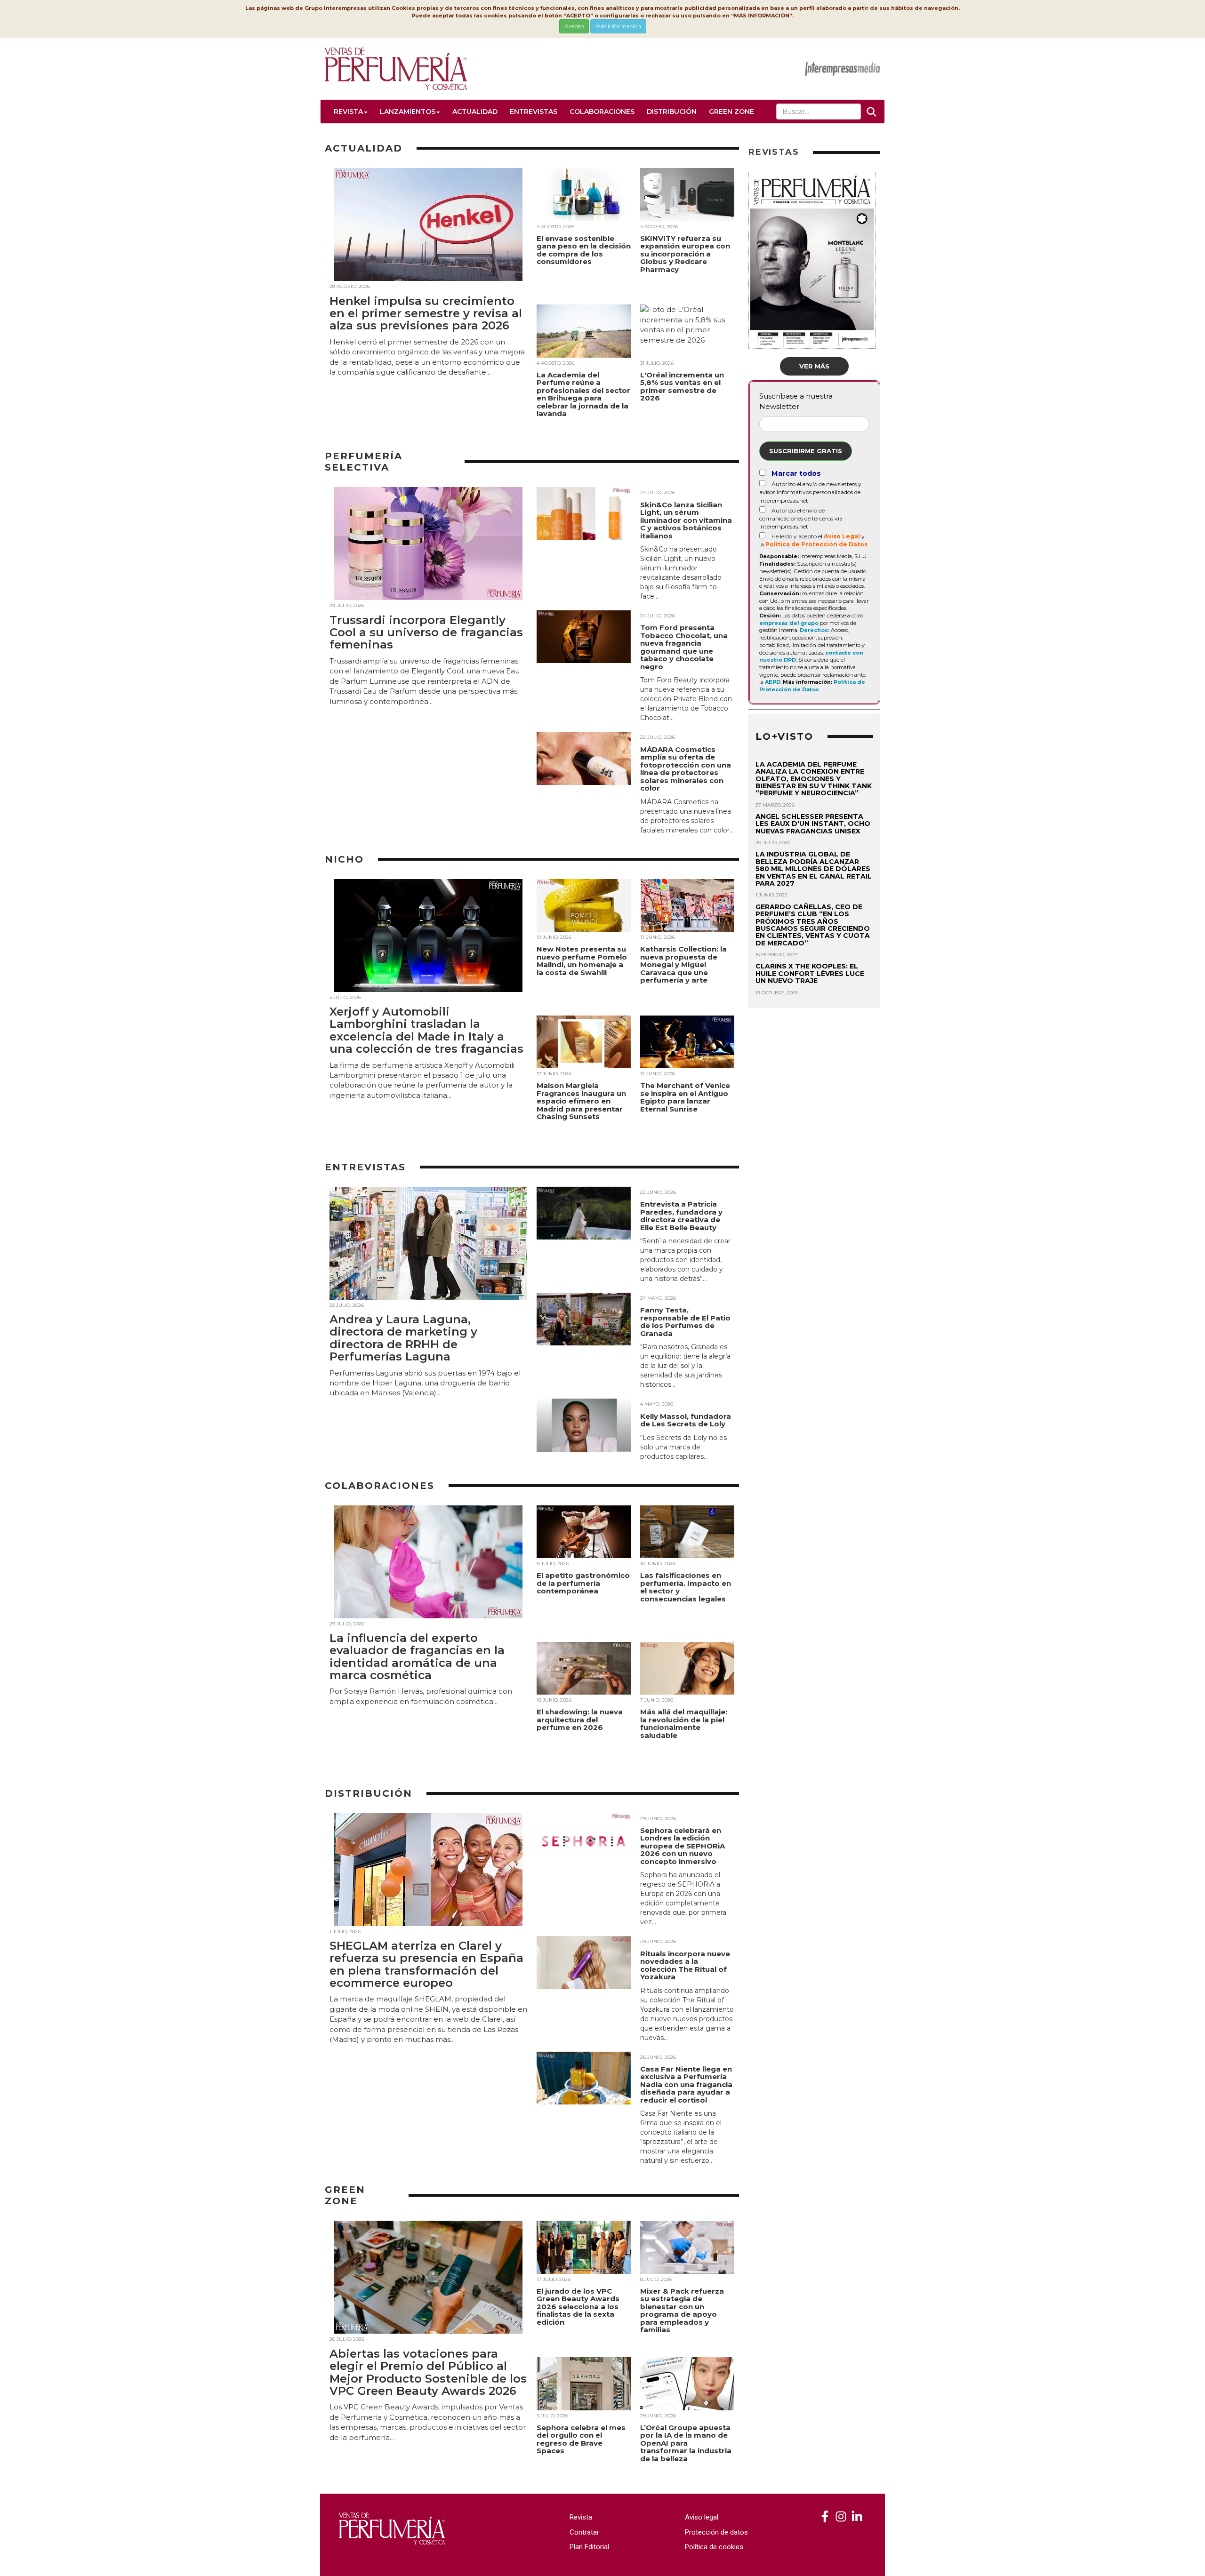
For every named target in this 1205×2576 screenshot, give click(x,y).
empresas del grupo (789, 623)
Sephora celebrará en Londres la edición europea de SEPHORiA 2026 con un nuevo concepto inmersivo (683, 1846)
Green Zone (731, 112)
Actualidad (475, 112)
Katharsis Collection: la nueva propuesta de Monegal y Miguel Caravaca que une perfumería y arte (683, 964)
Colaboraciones (602, 112)
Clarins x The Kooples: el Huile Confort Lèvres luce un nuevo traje (810, 973)
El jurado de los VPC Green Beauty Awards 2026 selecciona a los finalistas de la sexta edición (578, 2307)
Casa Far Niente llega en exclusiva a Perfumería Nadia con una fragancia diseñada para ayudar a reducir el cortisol (686, 2084)
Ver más (814, 366)
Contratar (584, 2532)
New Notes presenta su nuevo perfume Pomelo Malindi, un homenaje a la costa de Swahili (582, 961)
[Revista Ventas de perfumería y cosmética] (825, 2517)
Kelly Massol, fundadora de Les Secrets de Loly (686, 1420)
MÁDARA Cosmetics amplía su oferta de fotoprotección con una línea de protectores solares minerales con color (686, 769)
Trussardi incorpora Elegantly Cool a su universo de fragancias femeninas (426, 632)
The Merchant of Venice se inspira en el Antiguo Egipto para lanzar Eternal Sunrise (685, 1097)
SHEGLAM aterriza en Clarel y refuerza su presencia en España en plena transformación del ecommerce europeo (426, 1964)
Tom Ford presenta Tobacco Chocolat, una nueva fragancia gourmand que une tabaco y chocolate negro (684, 647)
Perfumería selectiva (364, 462)
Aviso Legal (842, 536)
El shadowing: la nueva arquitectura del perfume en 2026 (580, 1720)
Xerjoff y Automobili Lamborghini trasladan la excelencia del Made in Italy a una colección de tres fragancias (426, 1030)
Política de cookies (714, 2547)
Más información (618, 26)
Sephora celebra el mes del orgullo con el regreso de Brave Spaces (581, 2439)
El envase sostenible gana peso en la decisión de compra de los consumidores (584, 250)
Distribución (672, 112)
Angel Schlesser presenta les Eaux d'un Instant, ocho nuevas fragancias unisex (813, 824)
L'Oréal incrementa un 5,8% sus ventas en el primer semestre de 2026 (682, 387)
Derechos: (815, 630)
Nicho (344, 859)
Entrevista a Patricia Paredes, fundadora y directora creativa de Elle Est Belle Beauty (681, 1216)
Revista (348, 112)
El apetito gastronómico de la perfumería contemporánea (583, 1583)
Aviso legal (702, 2517)
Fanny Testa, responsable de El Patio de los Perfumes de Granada (685, 1322)
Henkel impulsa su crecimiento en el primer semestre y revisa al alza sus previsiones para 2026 (426, 313)
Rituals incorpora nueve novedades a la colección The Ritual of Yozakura (685, 1965)
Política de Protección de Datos (816, 544)
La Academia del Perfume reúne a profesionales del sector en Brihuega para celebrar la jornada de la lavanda (583, 394)
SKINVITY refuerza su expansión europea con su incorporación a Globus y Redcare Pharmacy (685, 254)
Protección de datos (716, 2532)
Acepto (574, 26)
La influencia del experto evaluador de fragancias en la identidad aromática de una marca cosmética (417, 1656)
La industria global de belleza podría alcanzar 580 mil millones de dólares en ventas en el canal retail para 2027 (814, 869)
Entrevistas (534, 112)
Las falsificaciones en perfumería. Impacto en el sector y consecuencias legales (686, 1587)
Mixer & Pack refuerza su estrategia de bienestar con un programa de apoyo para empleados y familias (682, 2311)
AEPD (773, 682)
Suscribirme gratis (806, 451)
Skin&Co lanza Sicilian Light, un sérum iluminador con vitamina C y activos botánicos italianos (686, 520)
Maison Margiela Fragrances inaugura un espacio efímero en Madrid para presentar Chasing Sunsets (581, 1101)
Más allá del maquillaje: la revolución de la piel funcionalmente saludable (684, 1724)
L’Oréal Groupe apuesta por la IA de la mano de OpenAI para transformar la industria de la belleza (686, 2443)
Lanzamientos (408, 112)
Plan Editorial (589, 2547)
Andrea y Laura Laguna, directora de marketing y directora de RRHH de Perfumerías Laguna (403, 1338)
